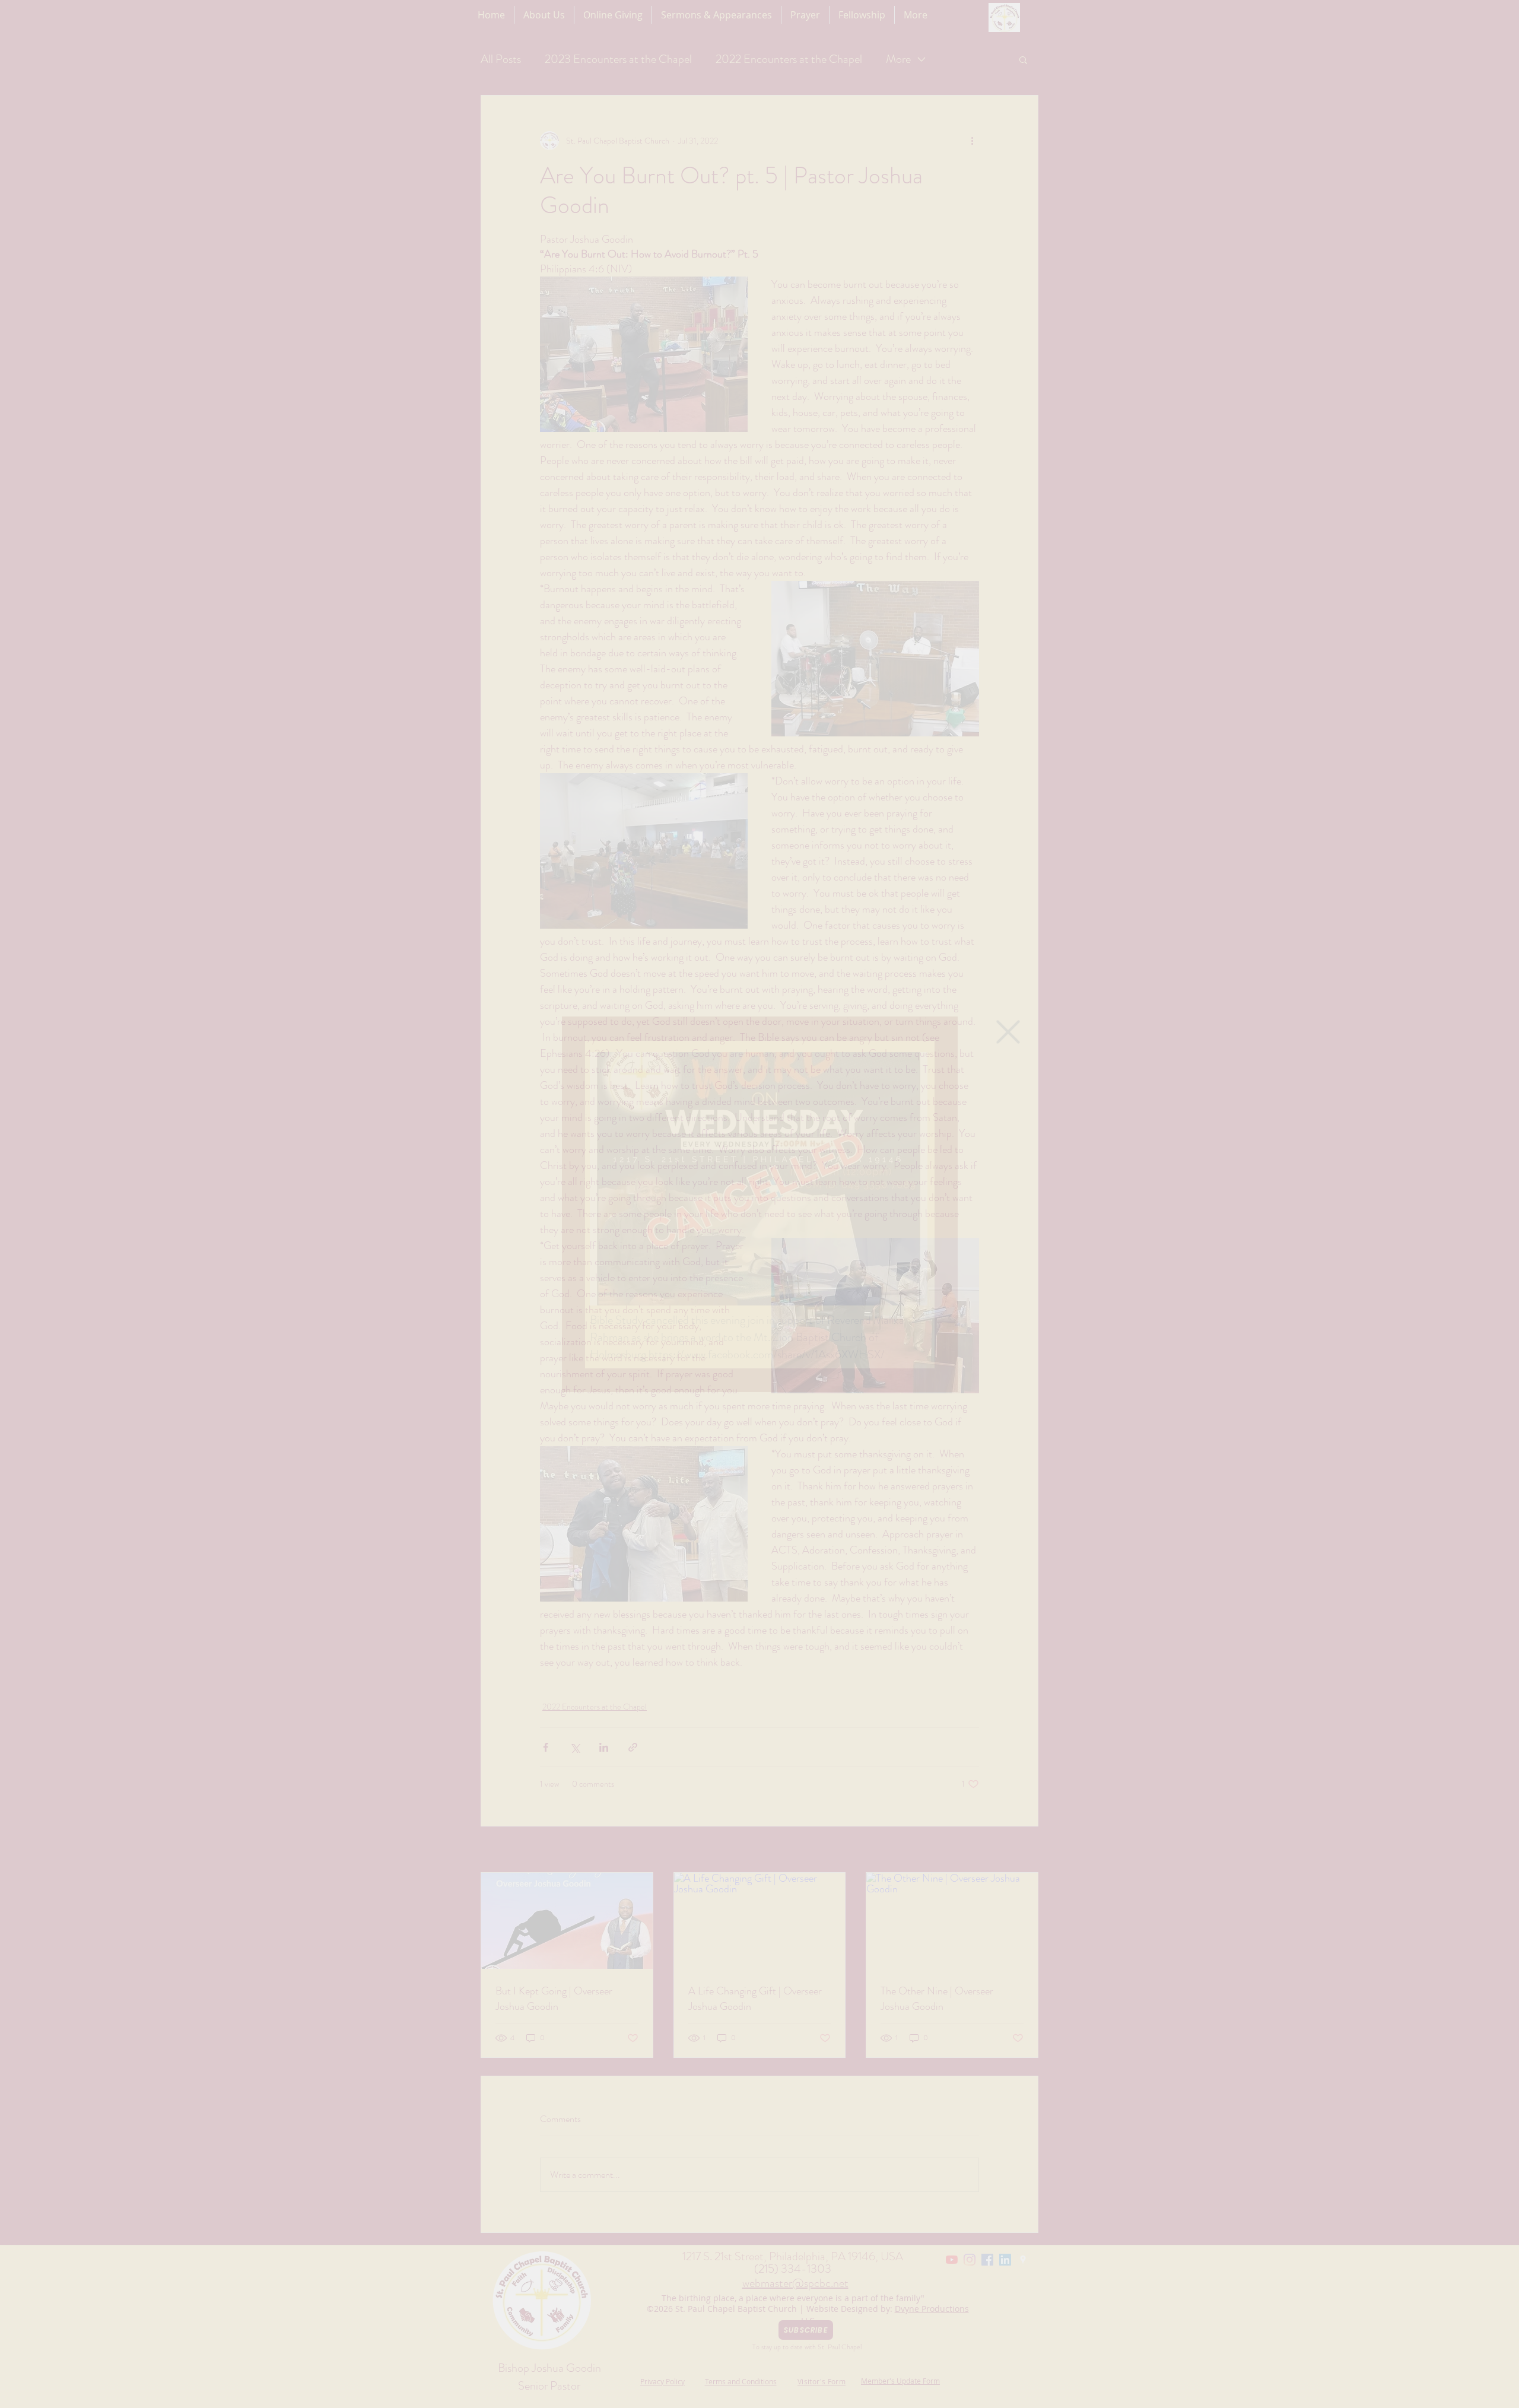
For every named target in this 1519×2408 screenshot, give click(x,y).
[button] (1008, 1032)
